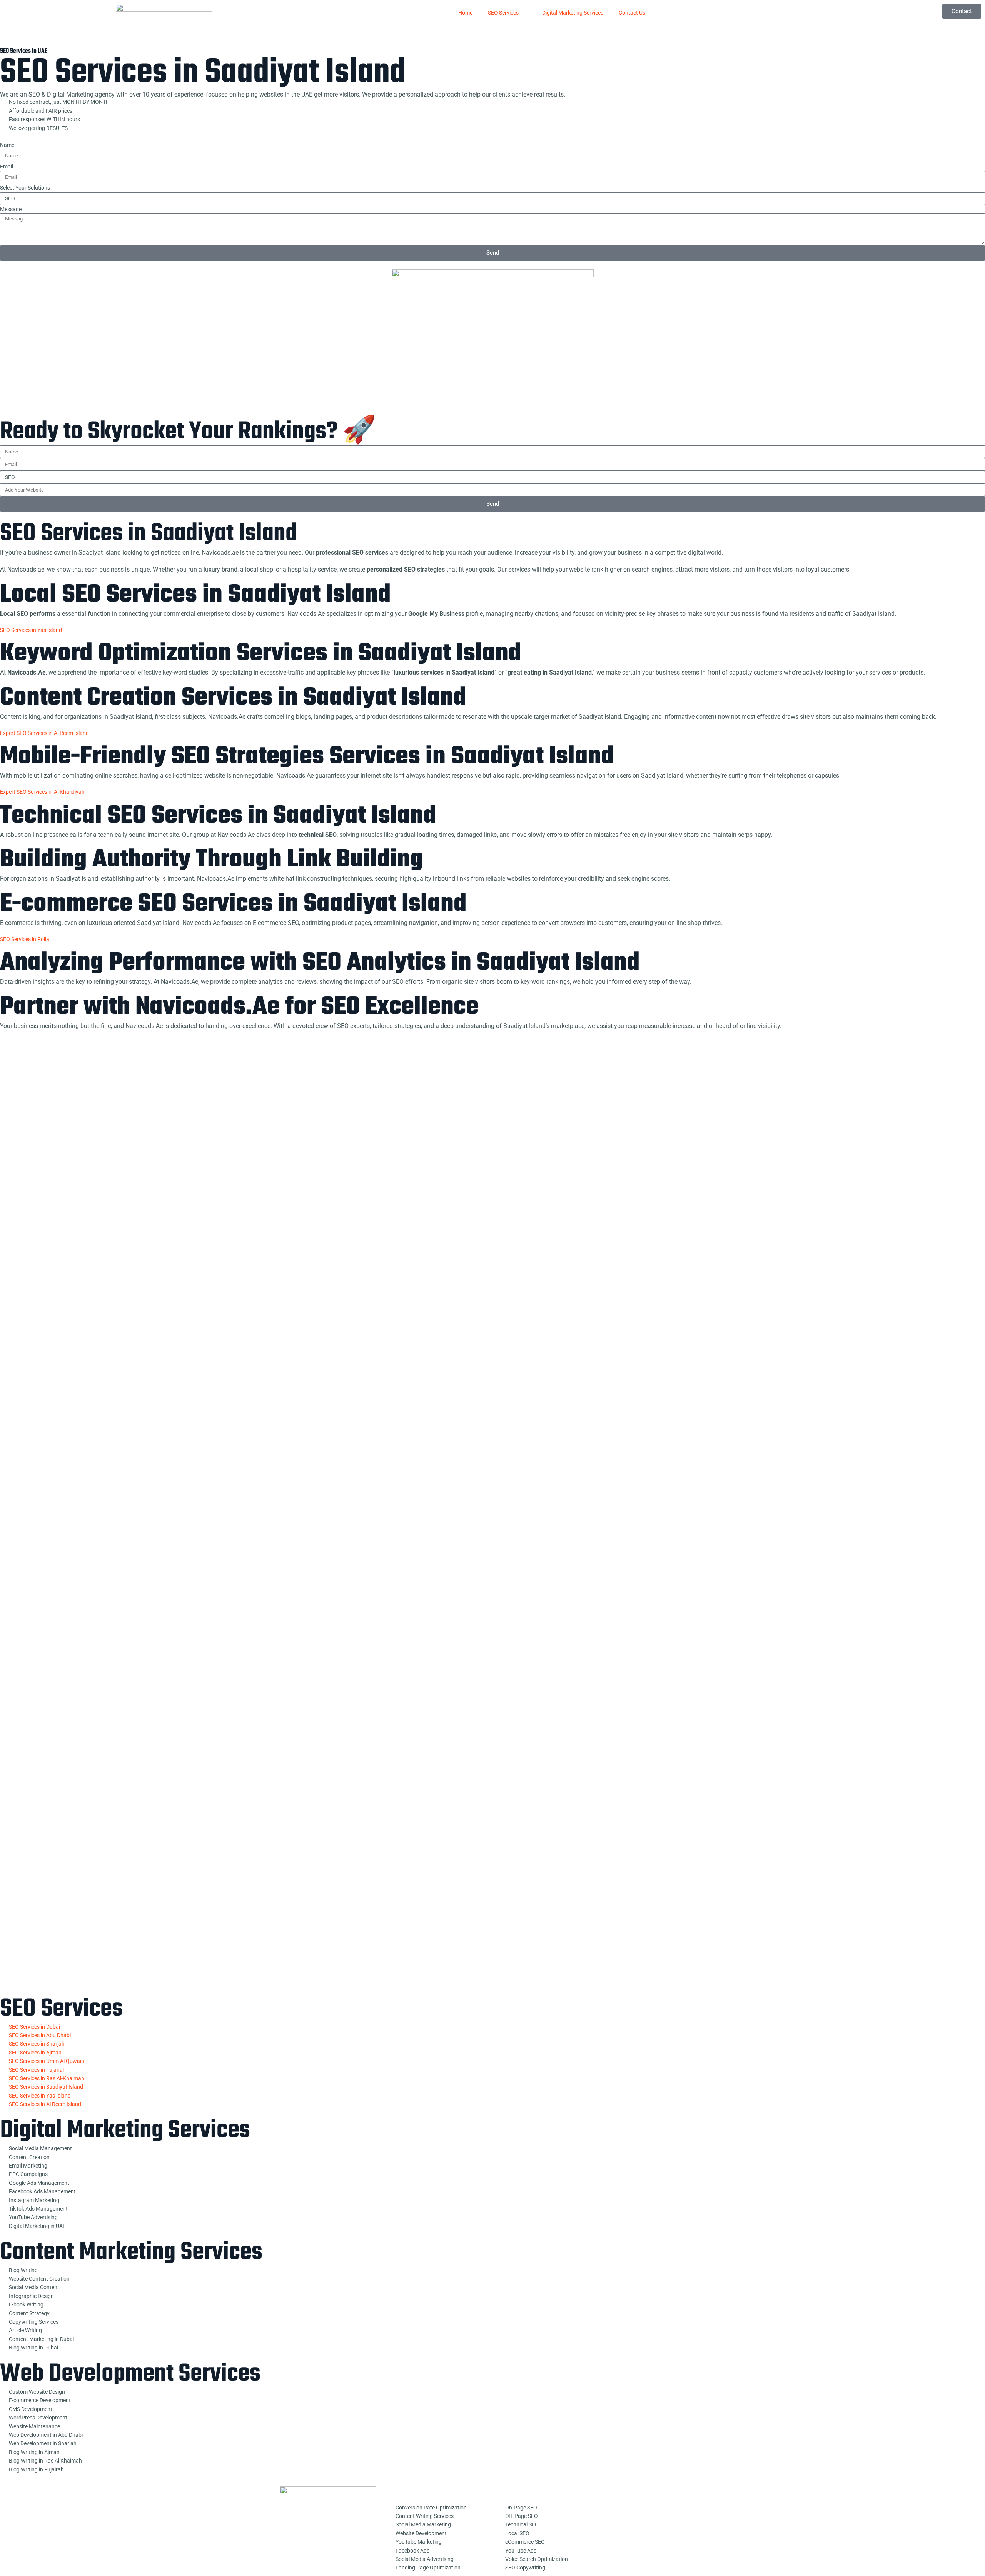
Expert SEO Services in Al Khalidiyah (42, 792)
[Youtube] (636, 2513)
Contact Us (632, 13)
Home (465, 13)
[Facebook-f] (616, 2513)
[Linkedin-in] (616, 2534)
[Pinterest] (677, 2513)
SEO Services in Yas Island (31, 630)
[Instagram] (697, 2513)
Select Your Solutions (25, 188)
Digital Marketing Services (573, 13)
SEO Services (503, 13)
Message (11, 209)
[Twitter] (656, 2513)
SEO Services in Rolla (25, 939)
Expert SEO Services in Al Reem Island (46, 733)
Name (7, 145)
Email (7, 167)
